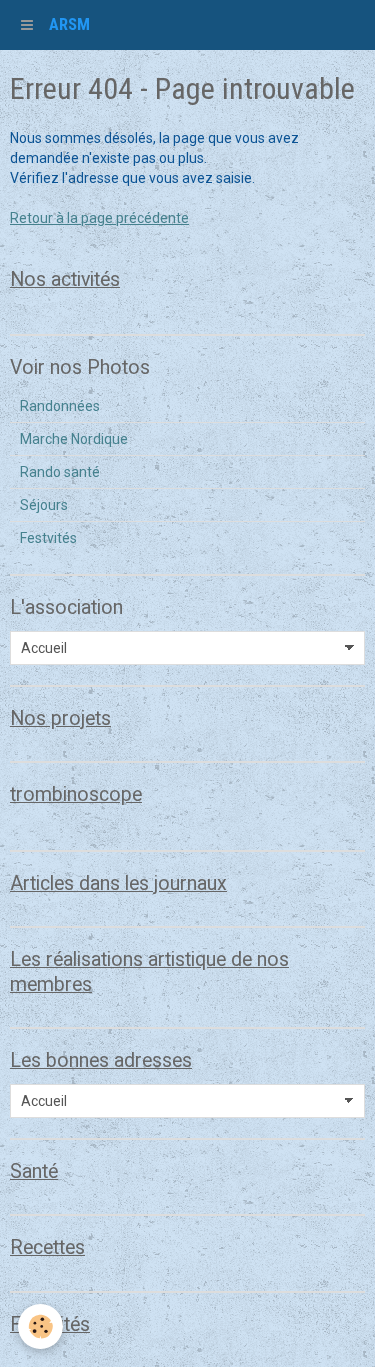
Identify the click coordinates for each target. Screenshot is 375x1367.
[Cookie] (40, 1326)
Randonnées (60, 406)
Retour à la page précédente (99, 218)
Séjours (44, 505)
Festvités (48, 538)
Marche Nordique (74, 439)
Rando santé (60, 472)
